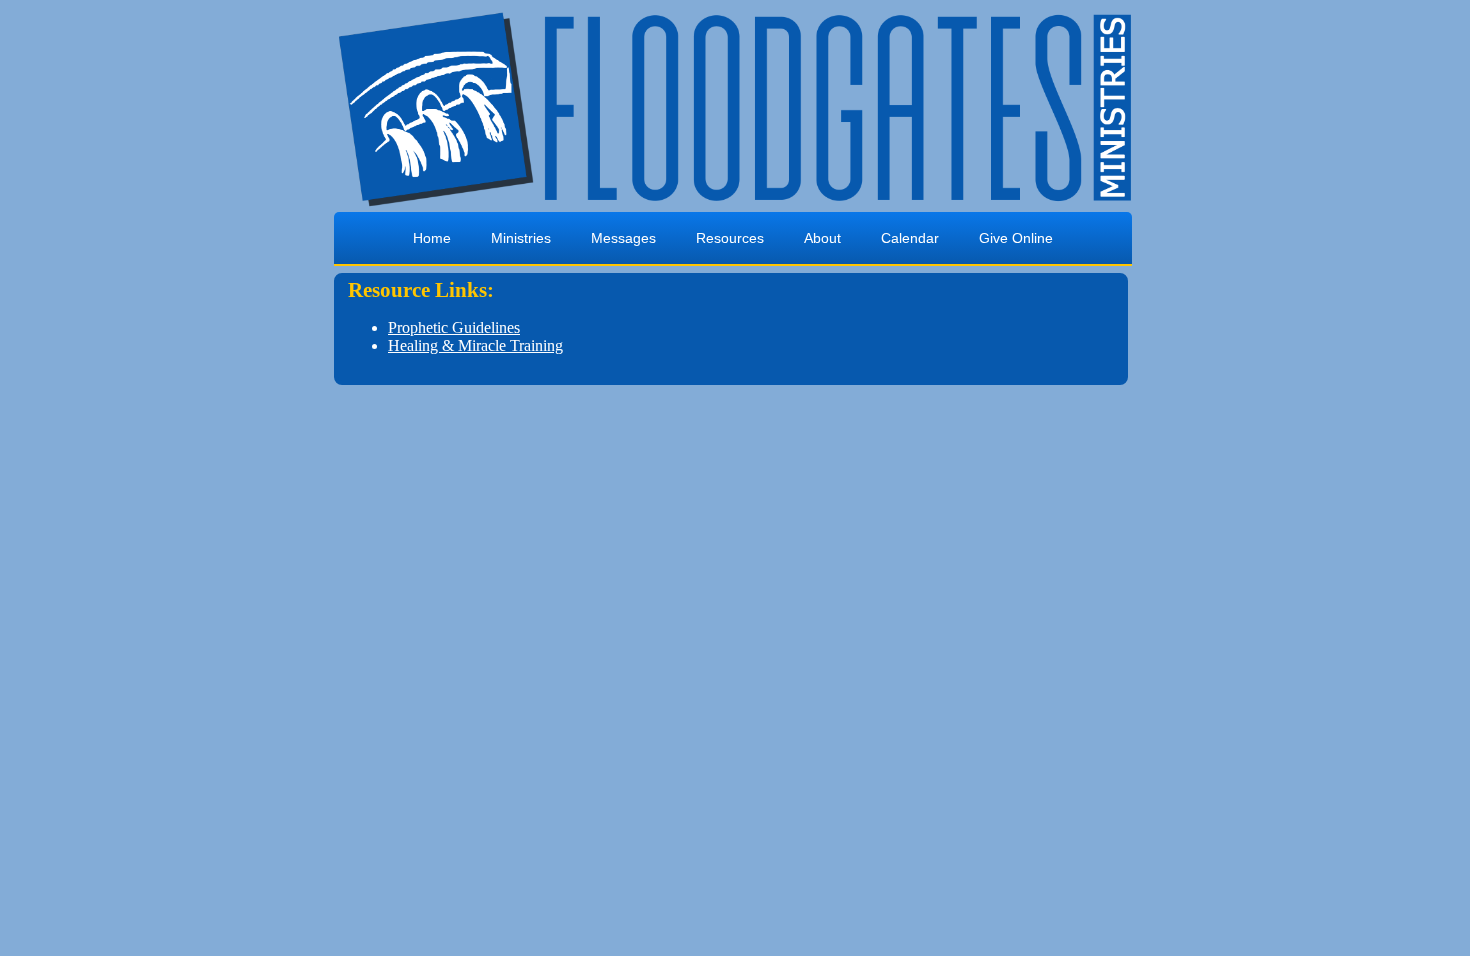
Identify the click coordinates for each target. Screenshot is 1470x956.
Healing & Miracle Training (475, 345)
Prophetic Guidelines (454, 327)
